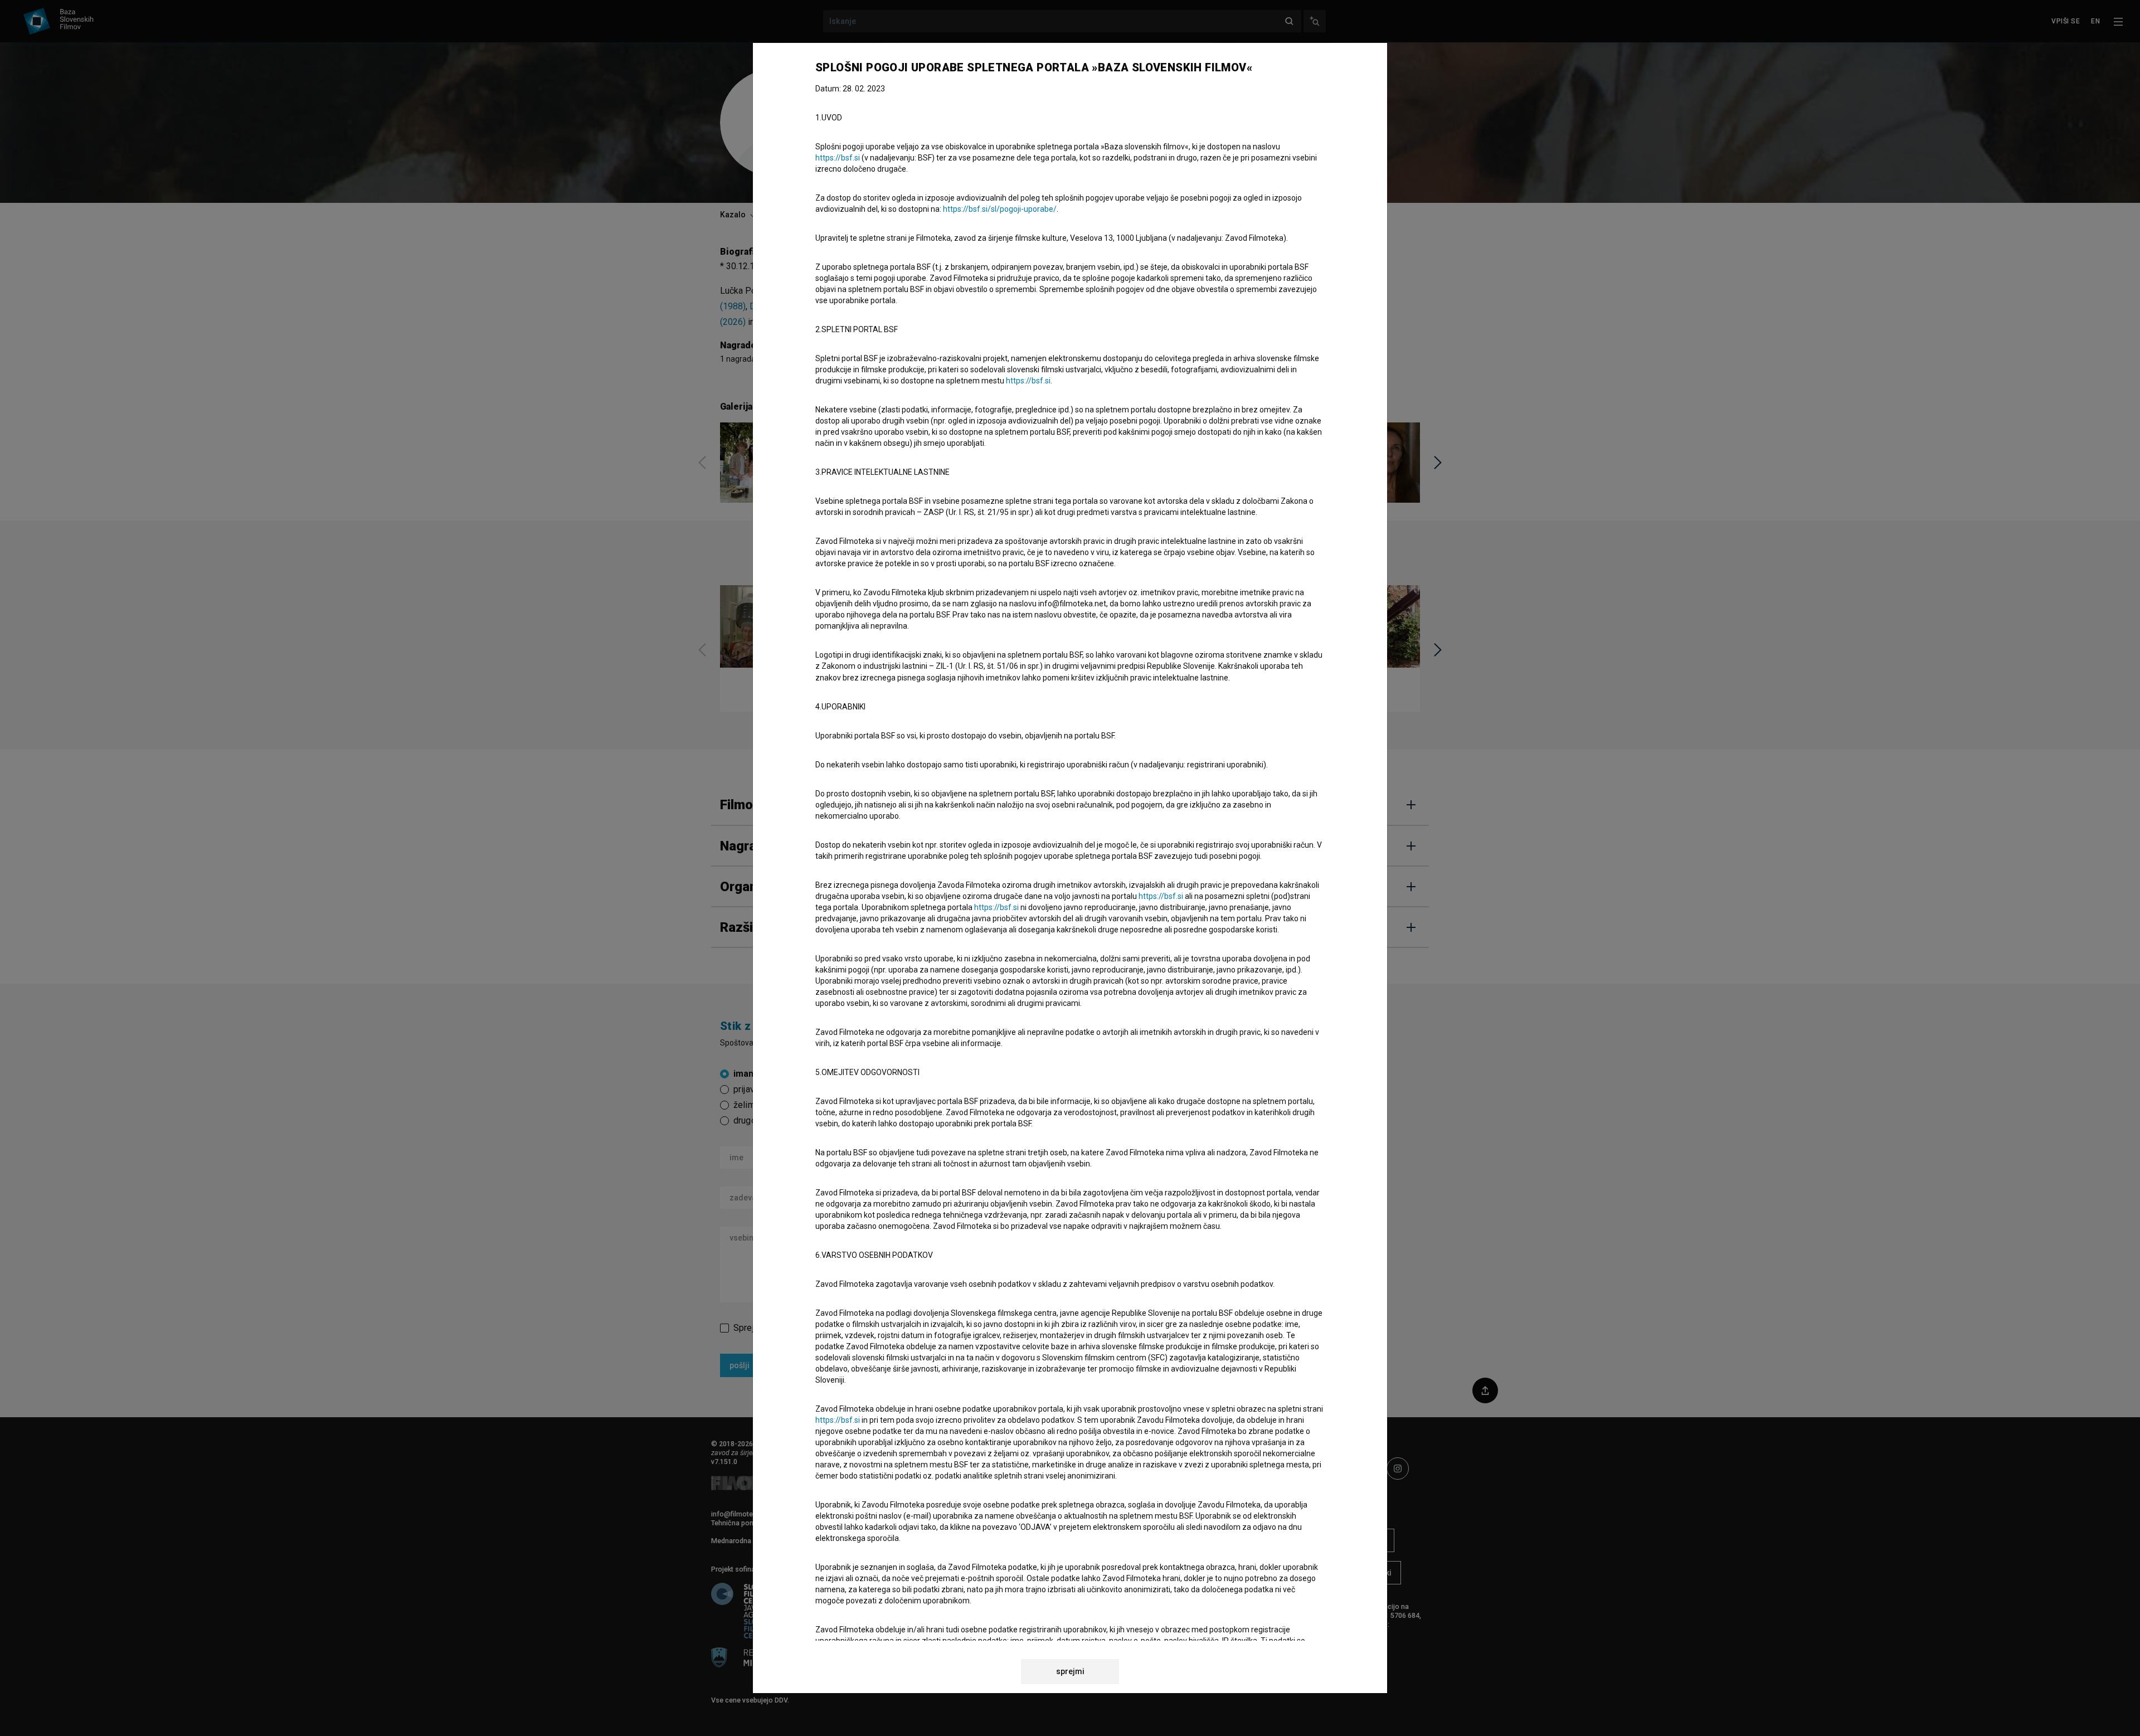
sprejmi (1070, 1671)
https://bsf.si (838, 158)
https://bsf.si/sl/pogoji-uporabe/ (1000, 209)
